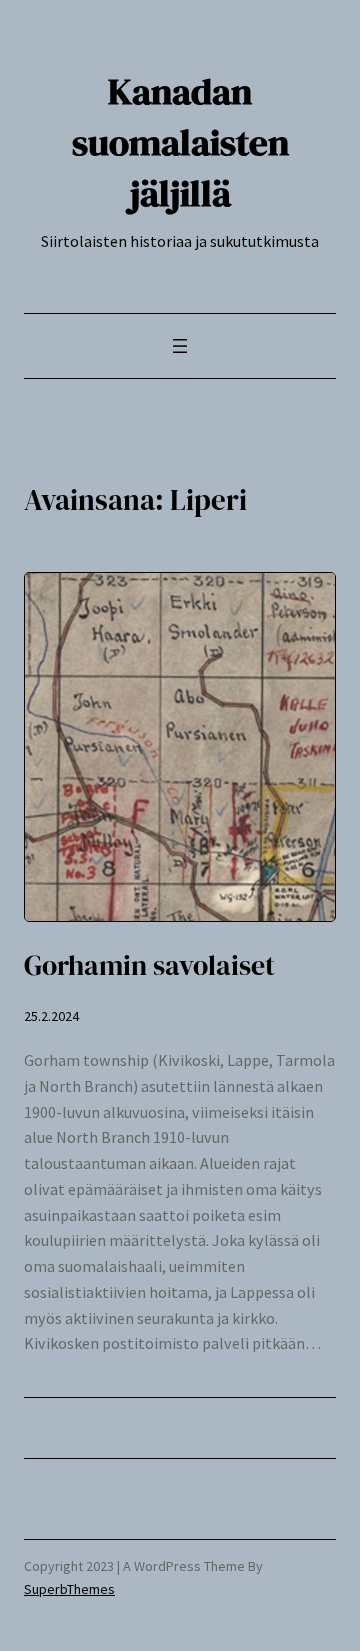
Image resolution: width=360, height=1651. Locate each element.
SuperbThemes (69, 1589)
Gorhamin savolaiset (149, 965)
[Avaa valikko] (180, 346)
